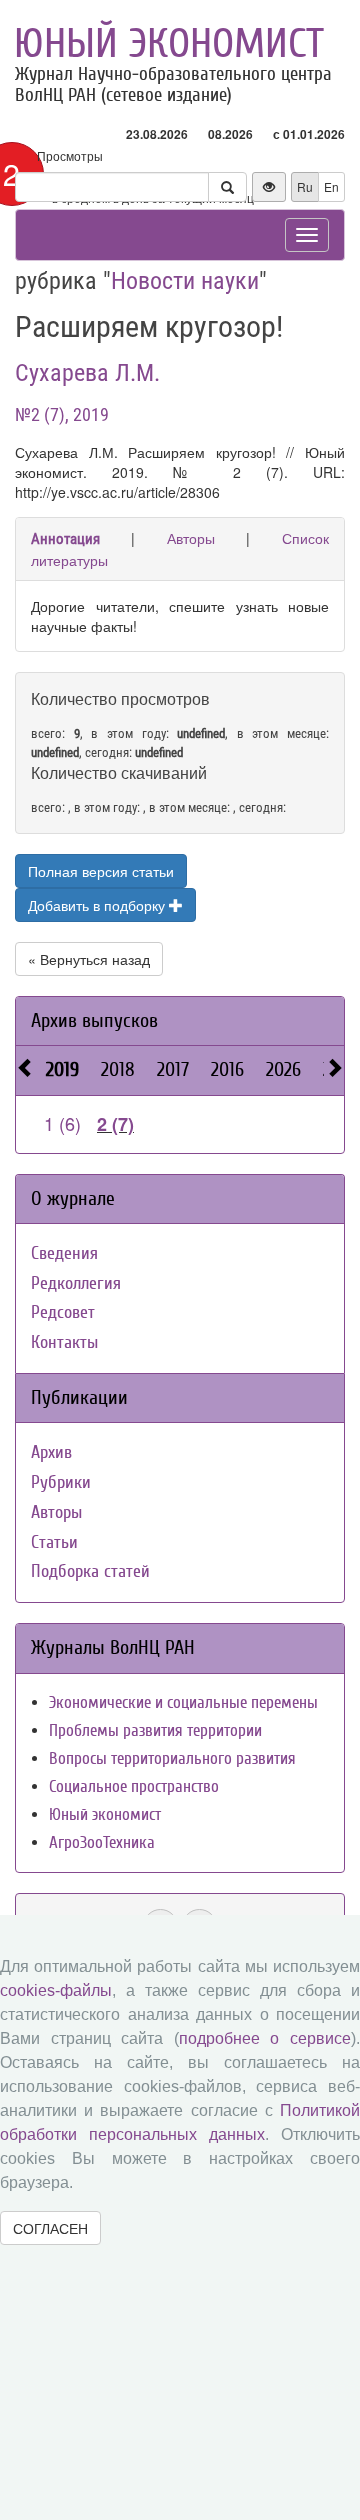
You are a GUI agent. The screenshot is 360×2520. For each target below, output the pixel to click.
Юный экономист (169, 44)
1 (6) (62, 1123)
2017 (173, 1069)
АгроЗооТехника (102, 1842)
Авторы (191, 538)
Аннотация (65, 539)
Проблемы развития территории (155, 1730)
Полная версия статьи (101, 871)
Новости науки (185, 281)
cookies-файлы (56, 1990)
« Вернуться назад (89, 959)
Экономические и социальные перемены (183, 1702)
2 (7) (115, 1124)
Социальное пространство (134, 1786)
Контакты (64, 1342)
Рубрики (61, 1482)
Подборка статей (90, 1571)
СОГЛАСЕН (50, 2228)
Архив (51, 1452)
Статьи (54, 1542)
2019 (62, 1069)
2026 (283, 1069)
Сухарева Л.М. (87, 373)
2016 (227, 1069)
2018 (118, 1069)
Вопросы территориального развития (172, 1758)
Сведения (64, 1253)
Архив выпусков (94, 1020)
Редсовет (63, 1312)
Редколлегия (76, 1283)
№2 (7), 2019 (62, 414)
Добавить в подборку (98, 905)
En (331, 186)
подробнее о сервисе (265, 2038)
